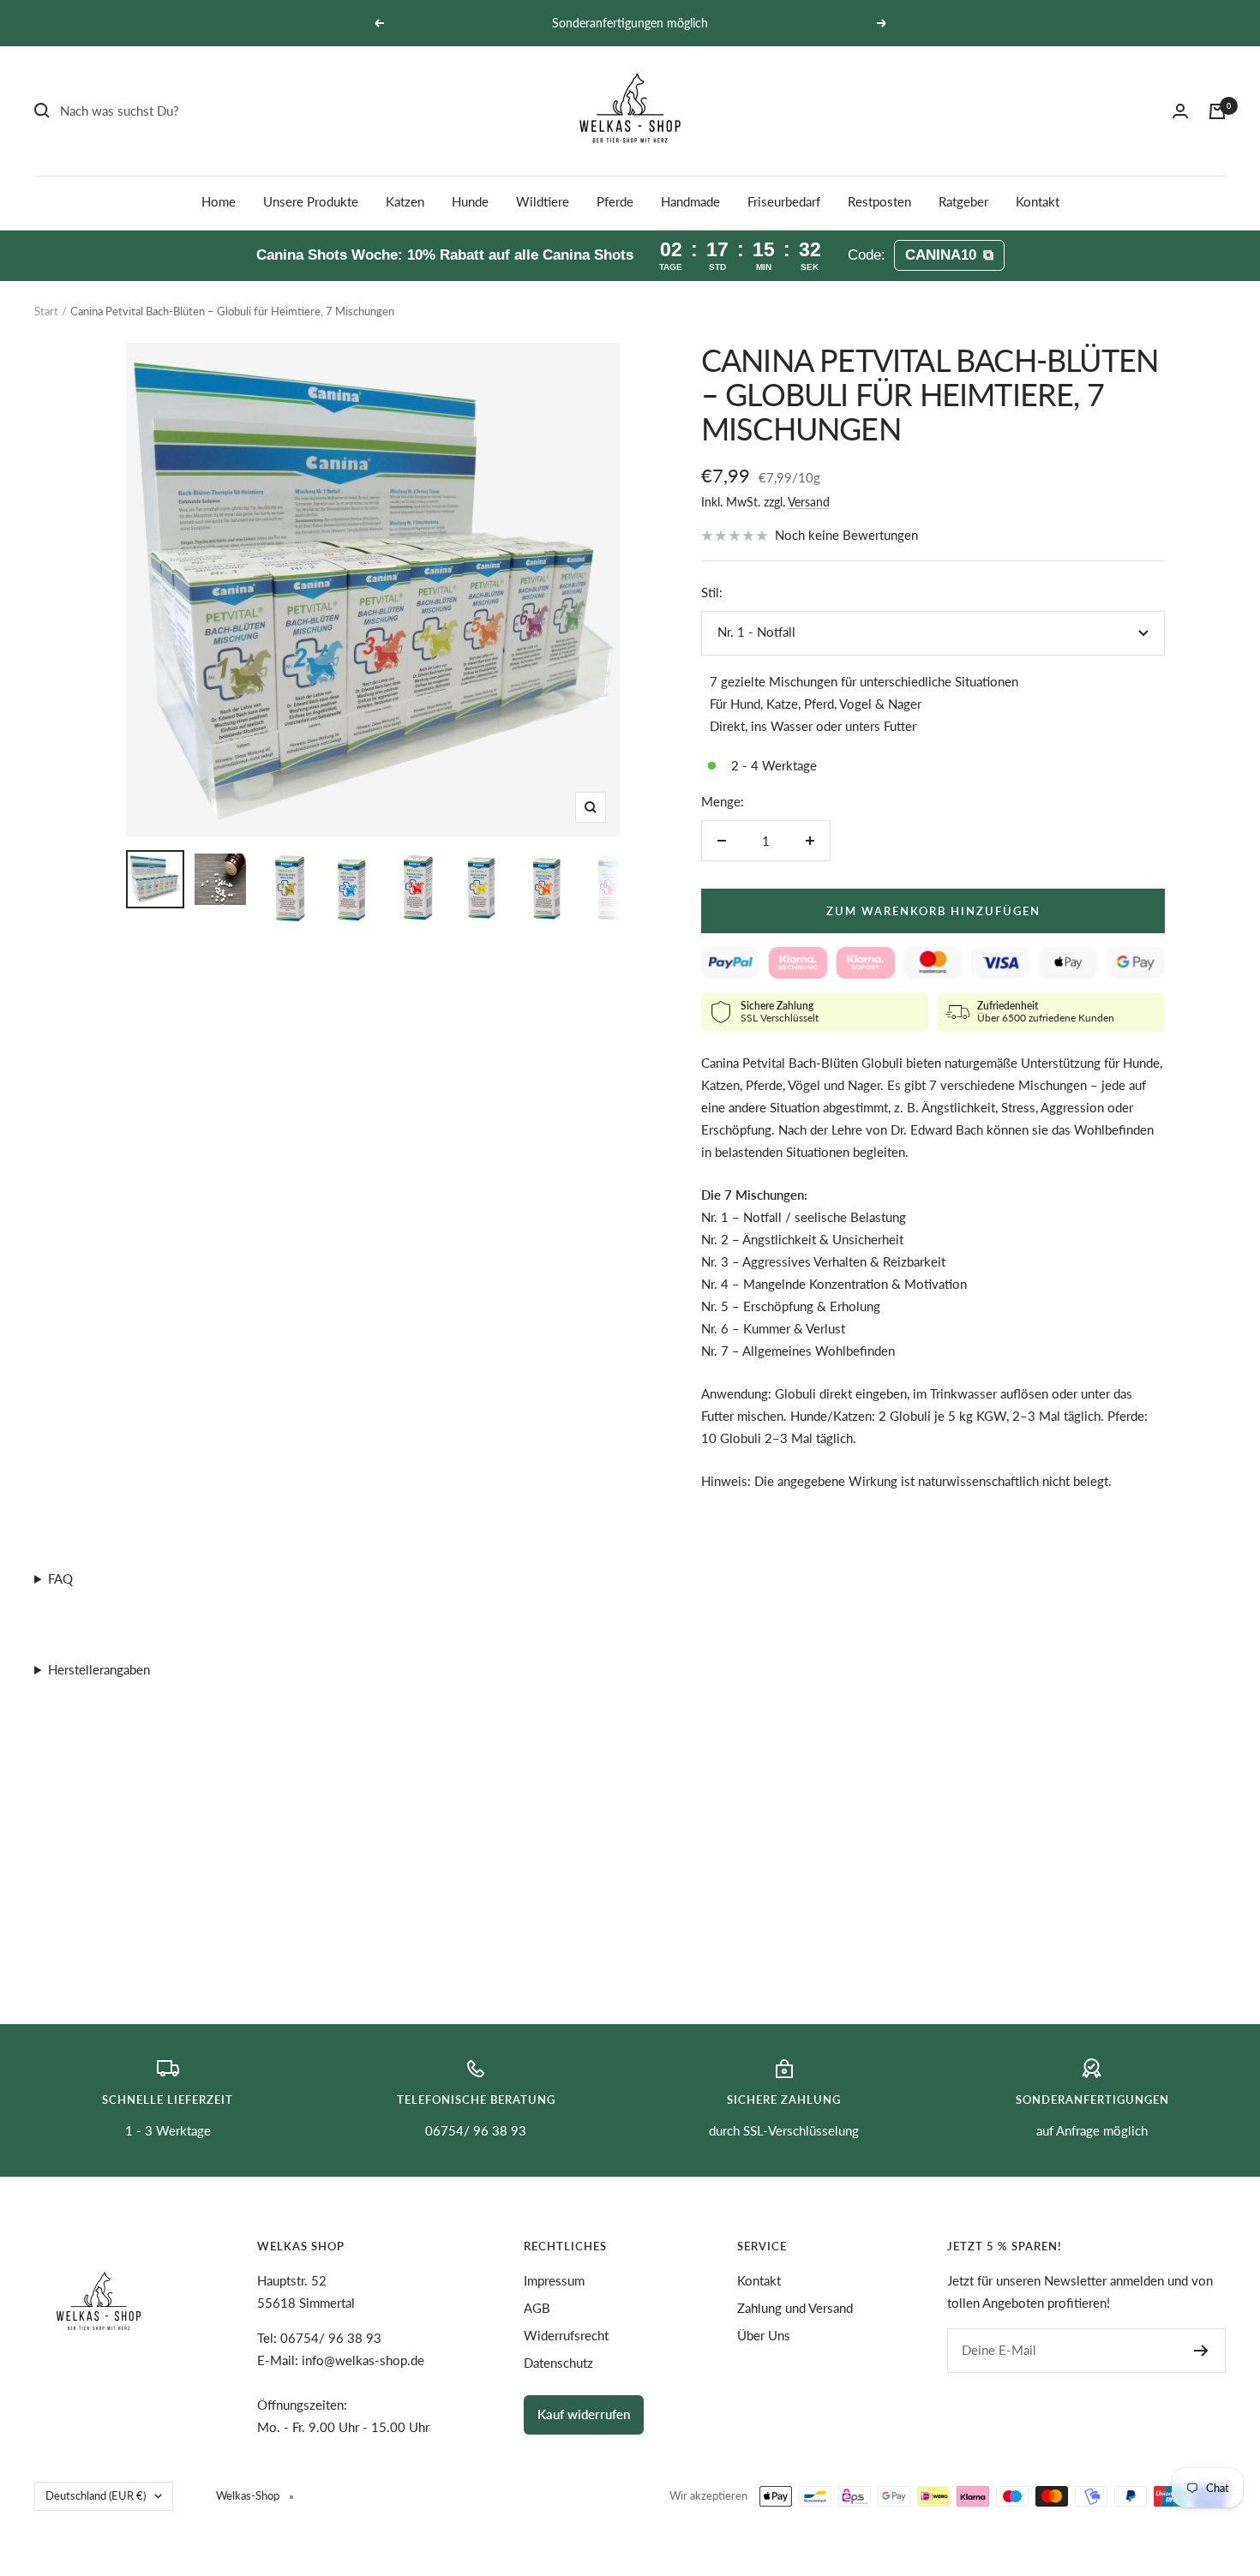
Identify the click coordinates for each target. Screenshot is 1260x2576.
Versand (809, 502)
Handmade (690, 201)
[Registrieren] (1201, 2351)
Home (219, 201)
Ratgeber (963, 201)
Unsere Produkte (311, 201)
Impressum (554, 2280)
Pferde (615, 201)
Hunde (470, 201)
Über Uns (764, 2335)
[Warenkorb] (1217, 111)
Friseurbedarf (784, 201)
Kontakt (1038, 201)
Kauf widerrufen (584, 2414)
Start (46, 311)
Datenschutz (558, 2363)
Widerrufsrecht (566, 2335)
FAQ (60, 1579)
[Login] (1180, 111)
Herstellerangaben (99, 1669)
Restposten (879, 201)
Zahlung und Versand (795, 2308)
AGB (537, 2308)
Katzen (405, 201)
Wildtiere (543, 201)
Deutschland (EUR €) (96, 2495)
